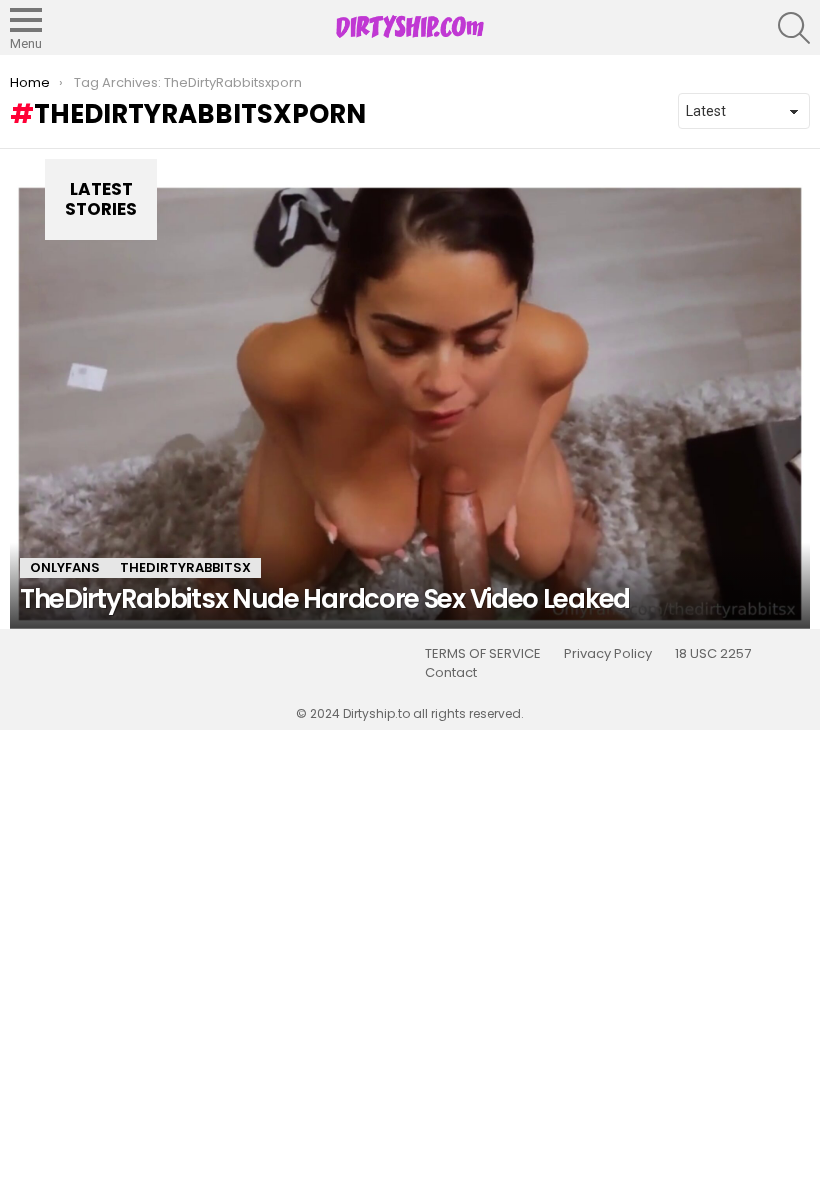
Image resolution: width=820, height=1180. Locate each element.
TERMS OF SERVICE (483, 654)
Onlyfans (65, 567)
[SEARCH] (794, 28)
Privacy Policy (608, 654)
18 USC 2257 (713, 654)
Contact (451, 673)
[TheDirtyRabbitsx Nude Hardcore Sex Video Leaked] (410, 404)
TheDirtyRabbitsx (185, 567)
